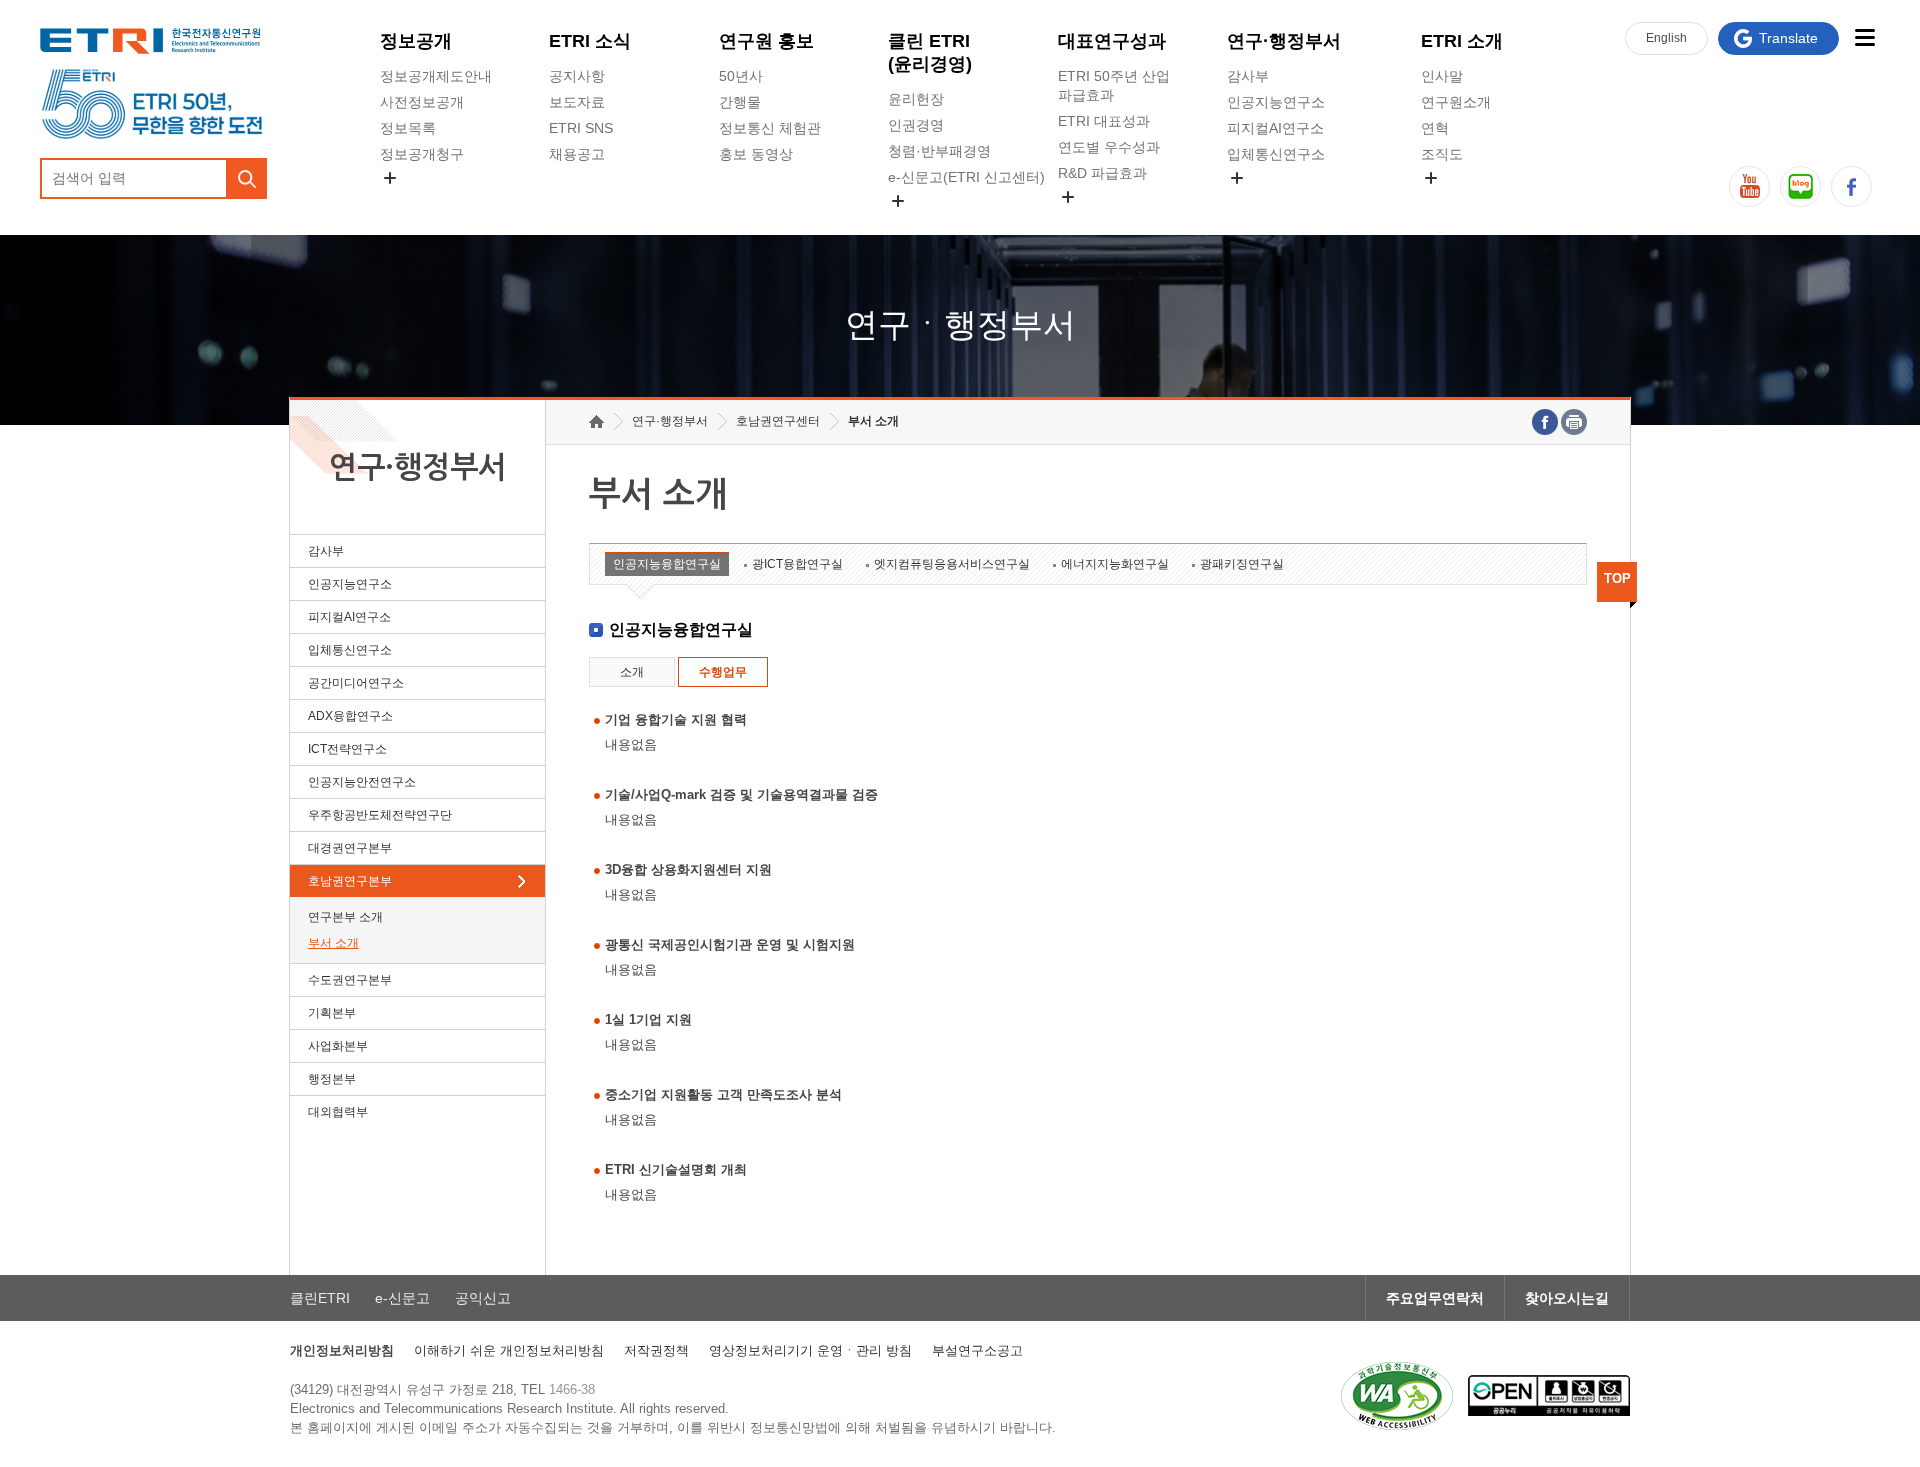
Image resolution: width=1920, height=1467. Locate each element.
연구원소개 (1456, 102)
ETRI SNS (581, 128)
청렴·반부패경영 (939, 151)
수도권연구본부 (350, 980)
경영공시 (408, 201)
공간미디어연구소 (1283, 201)
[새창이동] (1397, 1396)
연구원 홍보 (766, 41)
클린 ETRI (930, 52)
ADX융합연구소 (350, 716)
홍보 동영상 (756, 154)
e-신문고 (402, 1298)
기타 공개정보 (1465, 201)
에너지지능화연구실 (1115, 564)
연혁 (1435, 128)
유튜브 (1749, 186)
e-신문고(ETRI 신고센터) (966, 177)
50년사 (741, 76)
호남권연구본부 (350, 881)
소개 (632, 672)
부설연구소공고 (977, 1350)
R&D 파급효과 (1102, 173)
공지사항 (577, 76)
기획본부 (332, 1013)
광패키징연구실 (1242, 564)
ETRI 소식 (590, 41)
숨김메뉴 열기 (390, 178)
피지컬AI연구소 (1275, 128)
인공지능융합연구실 (667, 564)
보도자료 (577, 102)
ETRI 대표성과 (1104, 121)
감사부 (1248, 76)
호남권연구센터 (778, 421)
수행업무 (723, 672)
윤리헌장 (916, 99)
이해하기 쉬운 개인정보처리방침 (509, 1350)
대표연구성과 (1112, 41)
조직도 (1442, 154)
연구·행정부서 (1284, 41)
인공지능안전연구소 (362, 782)
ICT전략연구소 (347, 749)
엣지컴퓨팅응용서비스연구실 (952, 564)
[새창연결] (1545, 422)
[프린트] (1574, 422)
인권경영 (916, 125)
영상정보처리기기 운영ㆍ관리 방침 (810, 1350)
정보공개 (416, 41)
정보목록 (408, 128)
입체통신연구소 (1276, 154)
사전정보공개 (422, 102)
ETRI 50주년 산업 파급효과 (1114, 85)
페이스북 (1851, 186)
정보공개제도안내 (436, 76)
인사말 (1442, 76)
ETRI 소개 (1462, 41)
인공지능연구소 (1276, 102)
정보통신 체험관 (770, 128)
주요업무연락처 (1435, 1298)
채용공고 (577, 154)
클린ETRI (320, 1298)
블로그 (1800, 186)
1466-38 (572, 1389)
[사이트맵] (1864, 37)
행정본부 (332, 1079)
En (1666, 38)
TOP (1617, 578)
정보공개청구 (422, 154)
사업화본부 (338, 1046)
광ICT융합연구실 (797, 564)
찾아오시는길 (1567, 1298)
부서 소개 (333, 943)
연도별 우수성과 (1109, 147)
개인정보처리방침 (342, 1350)
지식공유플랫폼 (1107, 220)
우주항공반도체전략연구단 (380, 815)
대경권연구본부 (350, 848)
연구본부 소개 (345, 917)
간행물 (740, 102)
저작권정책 (656, 1350)
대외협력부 (338, 1112)
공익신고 (916, 224)
